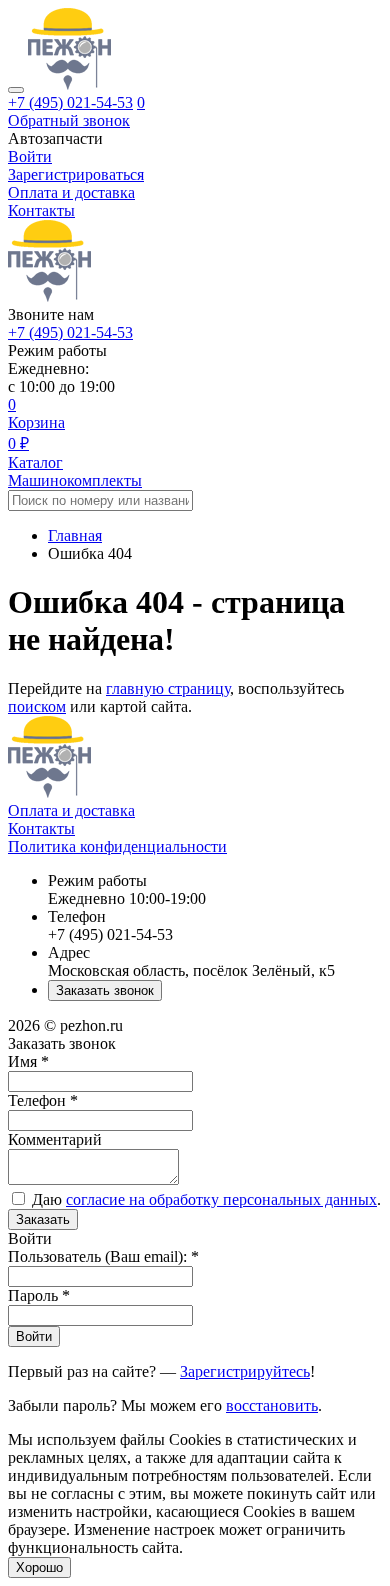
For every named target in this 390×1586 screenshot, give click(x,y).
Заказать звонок (105, 990)
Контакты (41, 210)
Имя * (28, 1061)
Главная (75, 535)
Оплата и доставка (71, 192)
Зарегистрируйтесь (245, 1371)
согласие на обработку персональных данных (221, 1199)
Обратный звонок (69, 120)
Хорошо (39, 1567)
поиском (37, 706)
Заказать (43, 1219)
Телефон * (43, 1100)
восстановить (272, 1405)
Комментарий (55, 1139)
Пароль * (39, 1295)
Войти (34, 1336)
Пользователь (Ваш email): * (103, 1256)
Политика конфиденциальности (117, 846)
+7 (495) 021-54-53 (70, 102)
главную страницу (168, 688)
